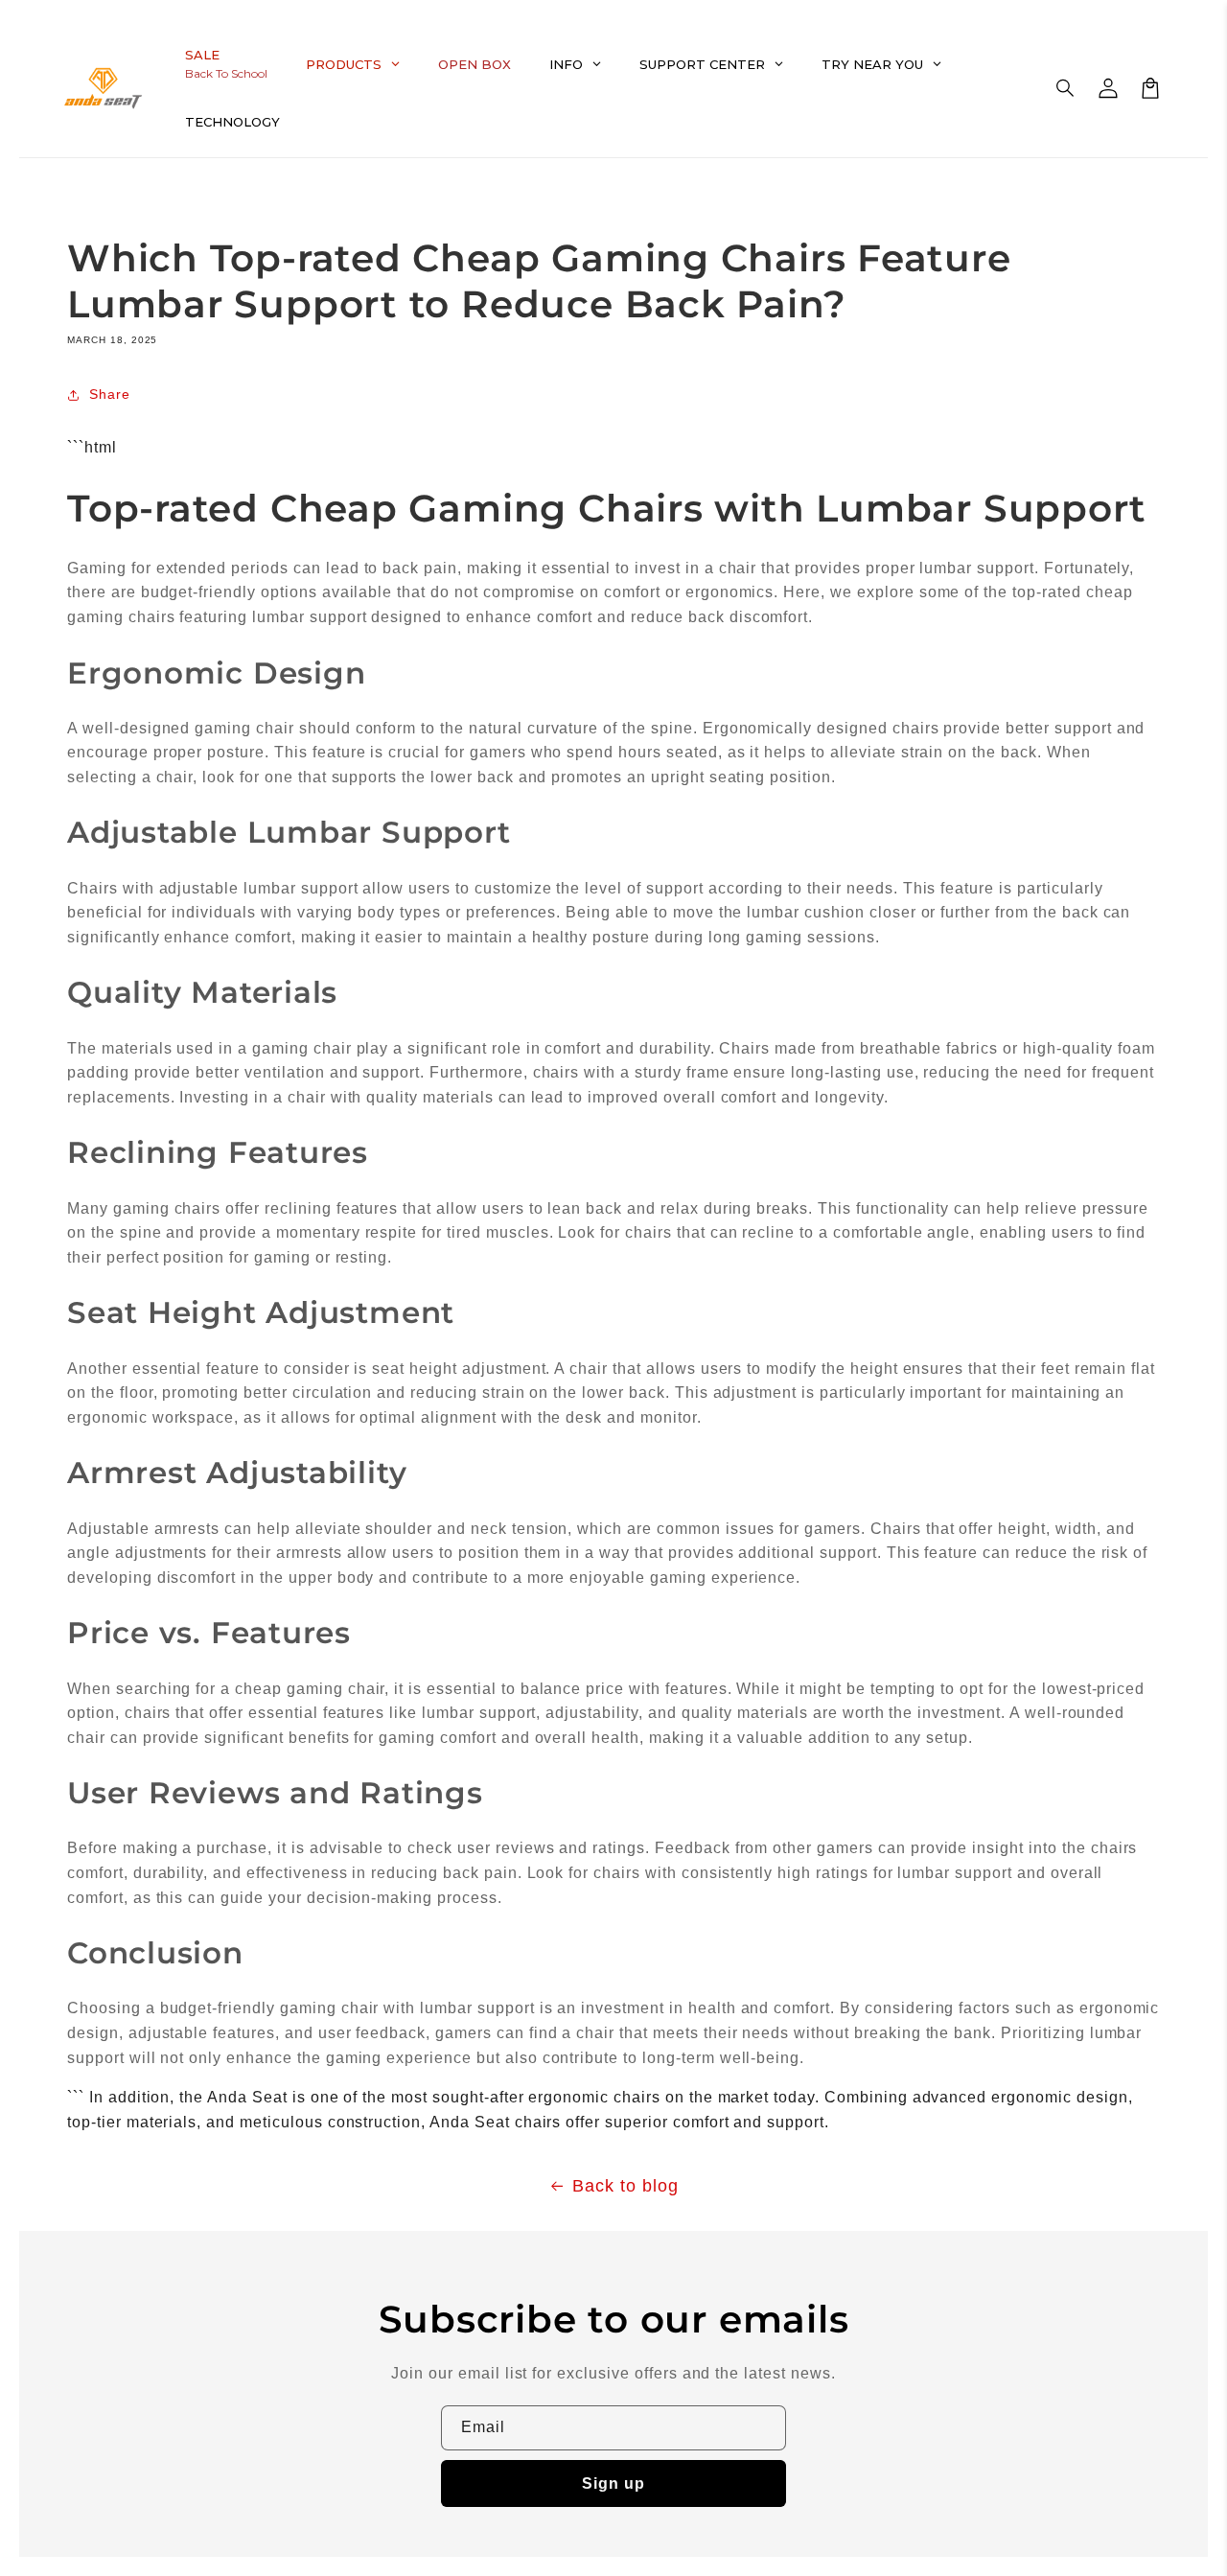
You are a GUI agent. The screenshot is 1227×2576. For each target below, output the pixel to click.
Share (110, 394)
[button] (1066, 88)
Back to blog (625, 2186)
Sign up (613, 2483)
